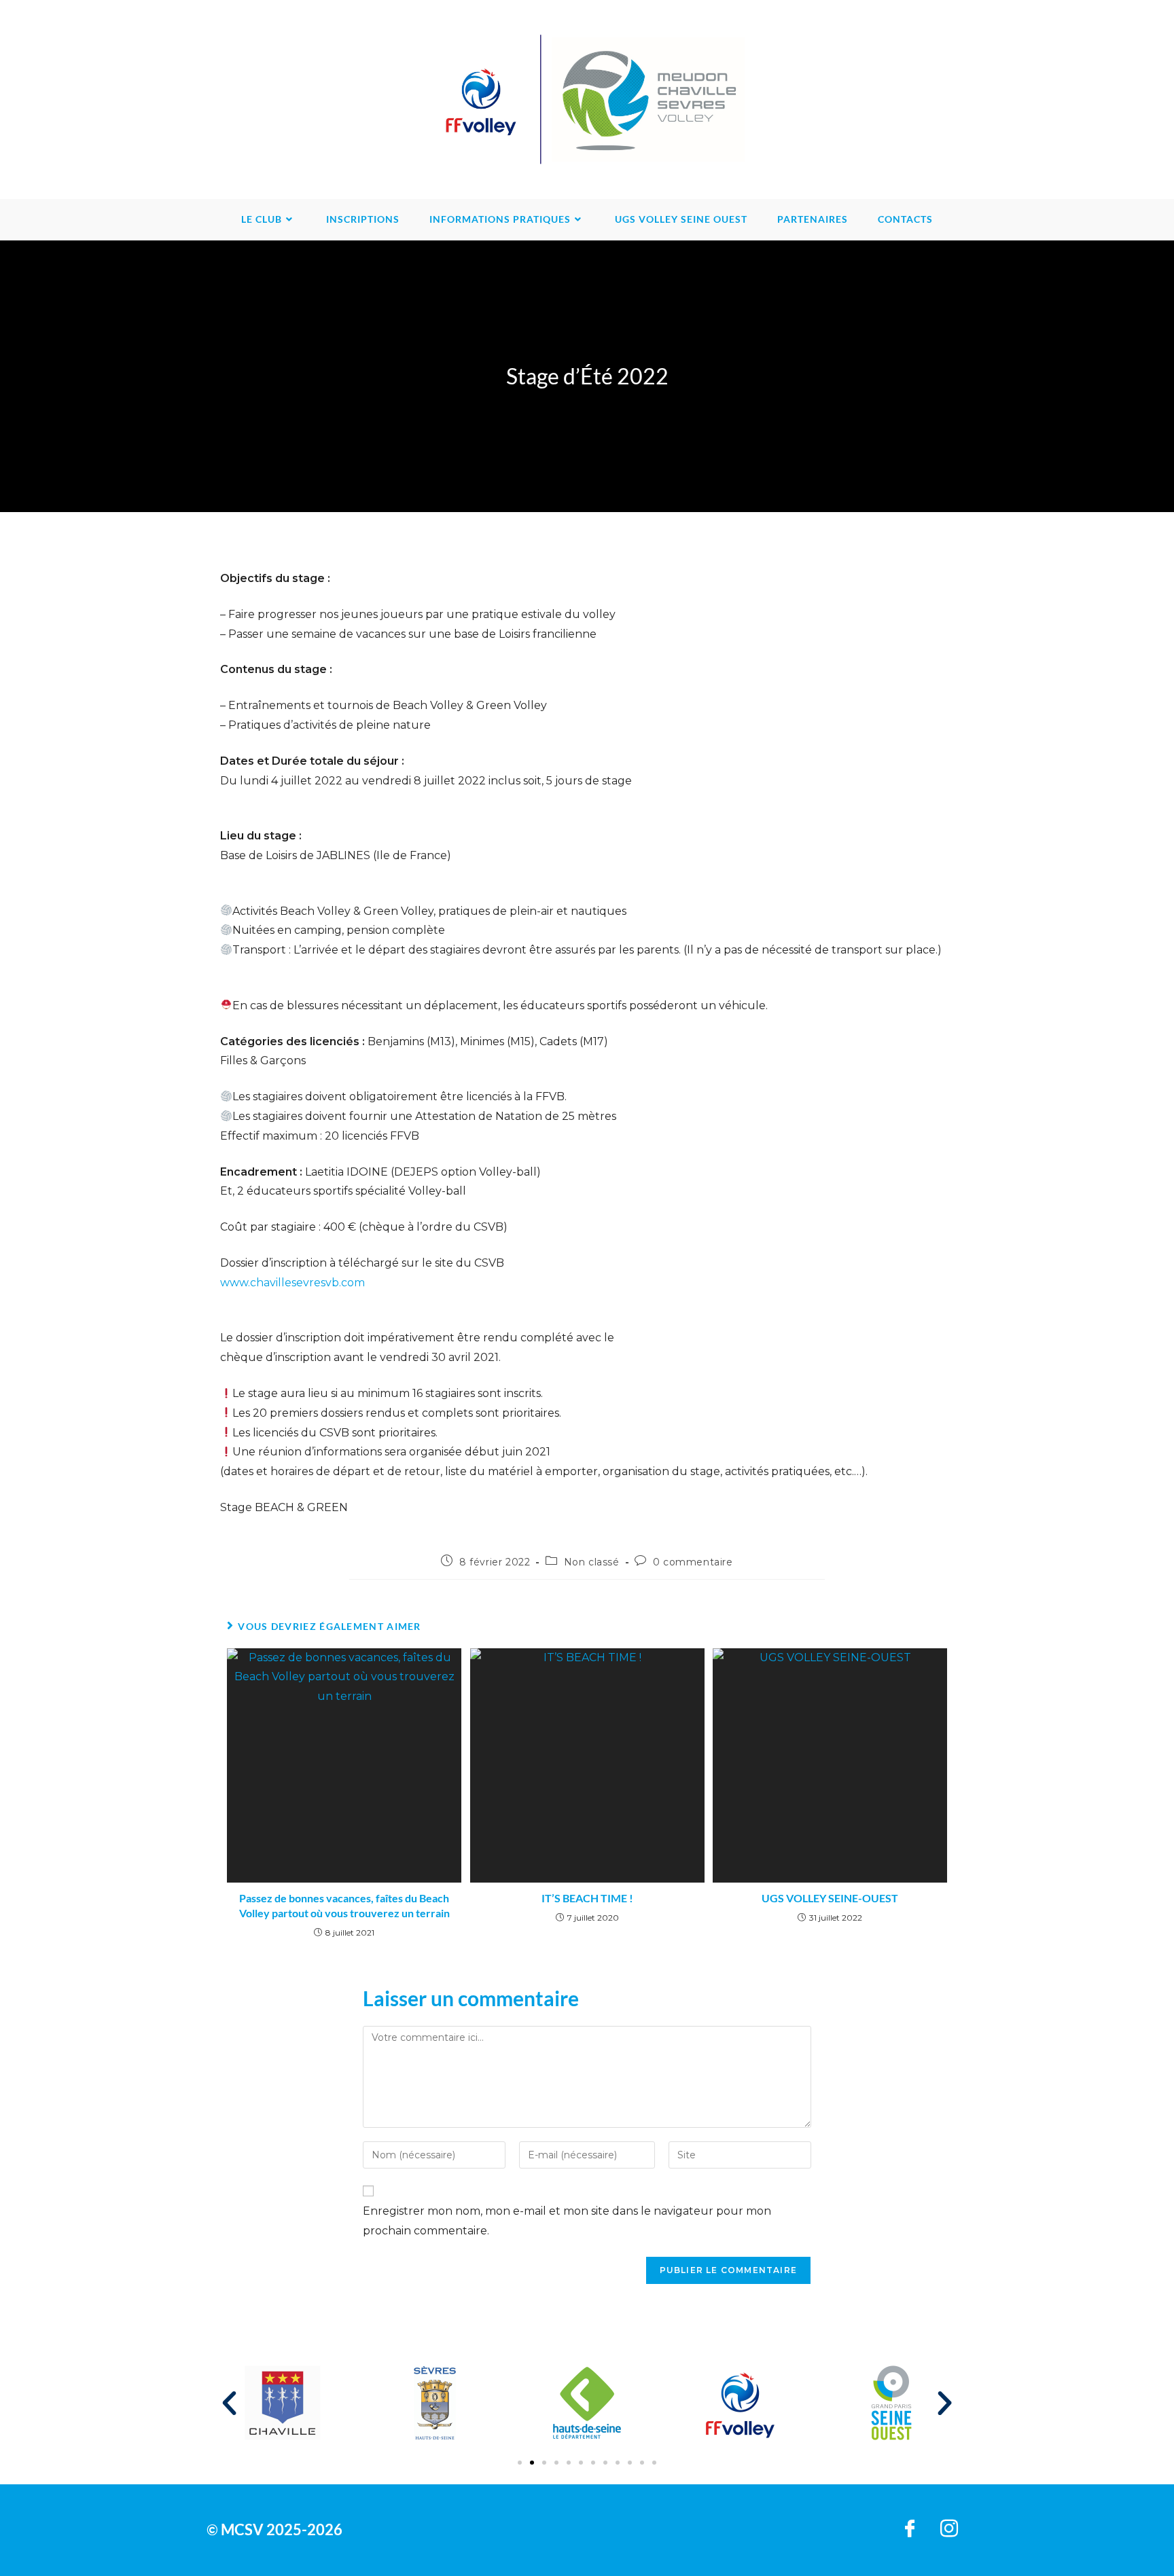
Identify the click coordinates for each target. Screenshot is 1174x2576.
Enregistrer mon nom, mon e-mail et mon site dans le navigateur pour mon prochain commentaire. (567, 2221)
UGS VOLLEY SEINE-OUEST (830, 1898)
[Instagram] (949, 2530)
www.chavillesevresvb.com (292, 1283)
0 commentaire (693, 1562)
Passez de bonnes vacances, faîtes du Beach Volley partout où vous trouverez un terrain (344, 1905)
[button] (229, 2403)
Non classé (592, 1562)
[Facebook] (910, 2530)
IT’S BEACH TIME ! (587, 1898)
